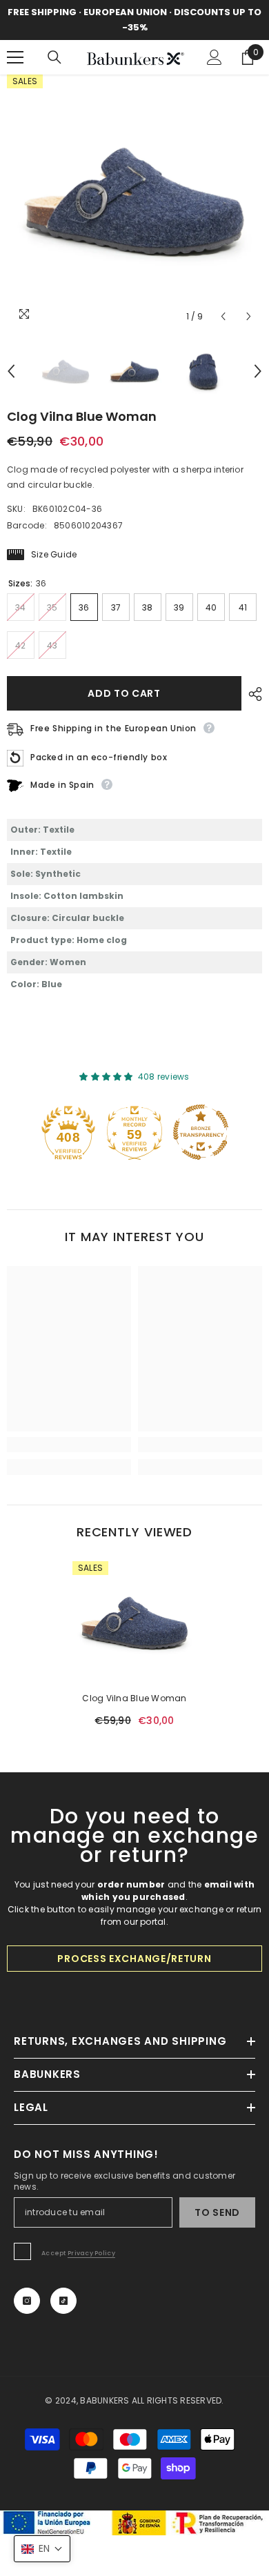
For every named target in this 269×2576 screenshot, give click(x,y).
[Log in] (215, 57)
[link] (69, 1445)
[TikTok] (63, 2301)
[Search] (54, 57)
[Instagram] (27, 2301)
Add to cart (124, 693)
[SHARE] (252, 694)
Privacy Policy (91, 2253)
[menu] (15, 57)
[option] (134, 202)
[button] (223, 316)
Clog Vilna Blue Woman (134, 1698)
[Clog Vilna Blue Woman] (134, 1623)
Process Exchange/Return (134, 1959)
